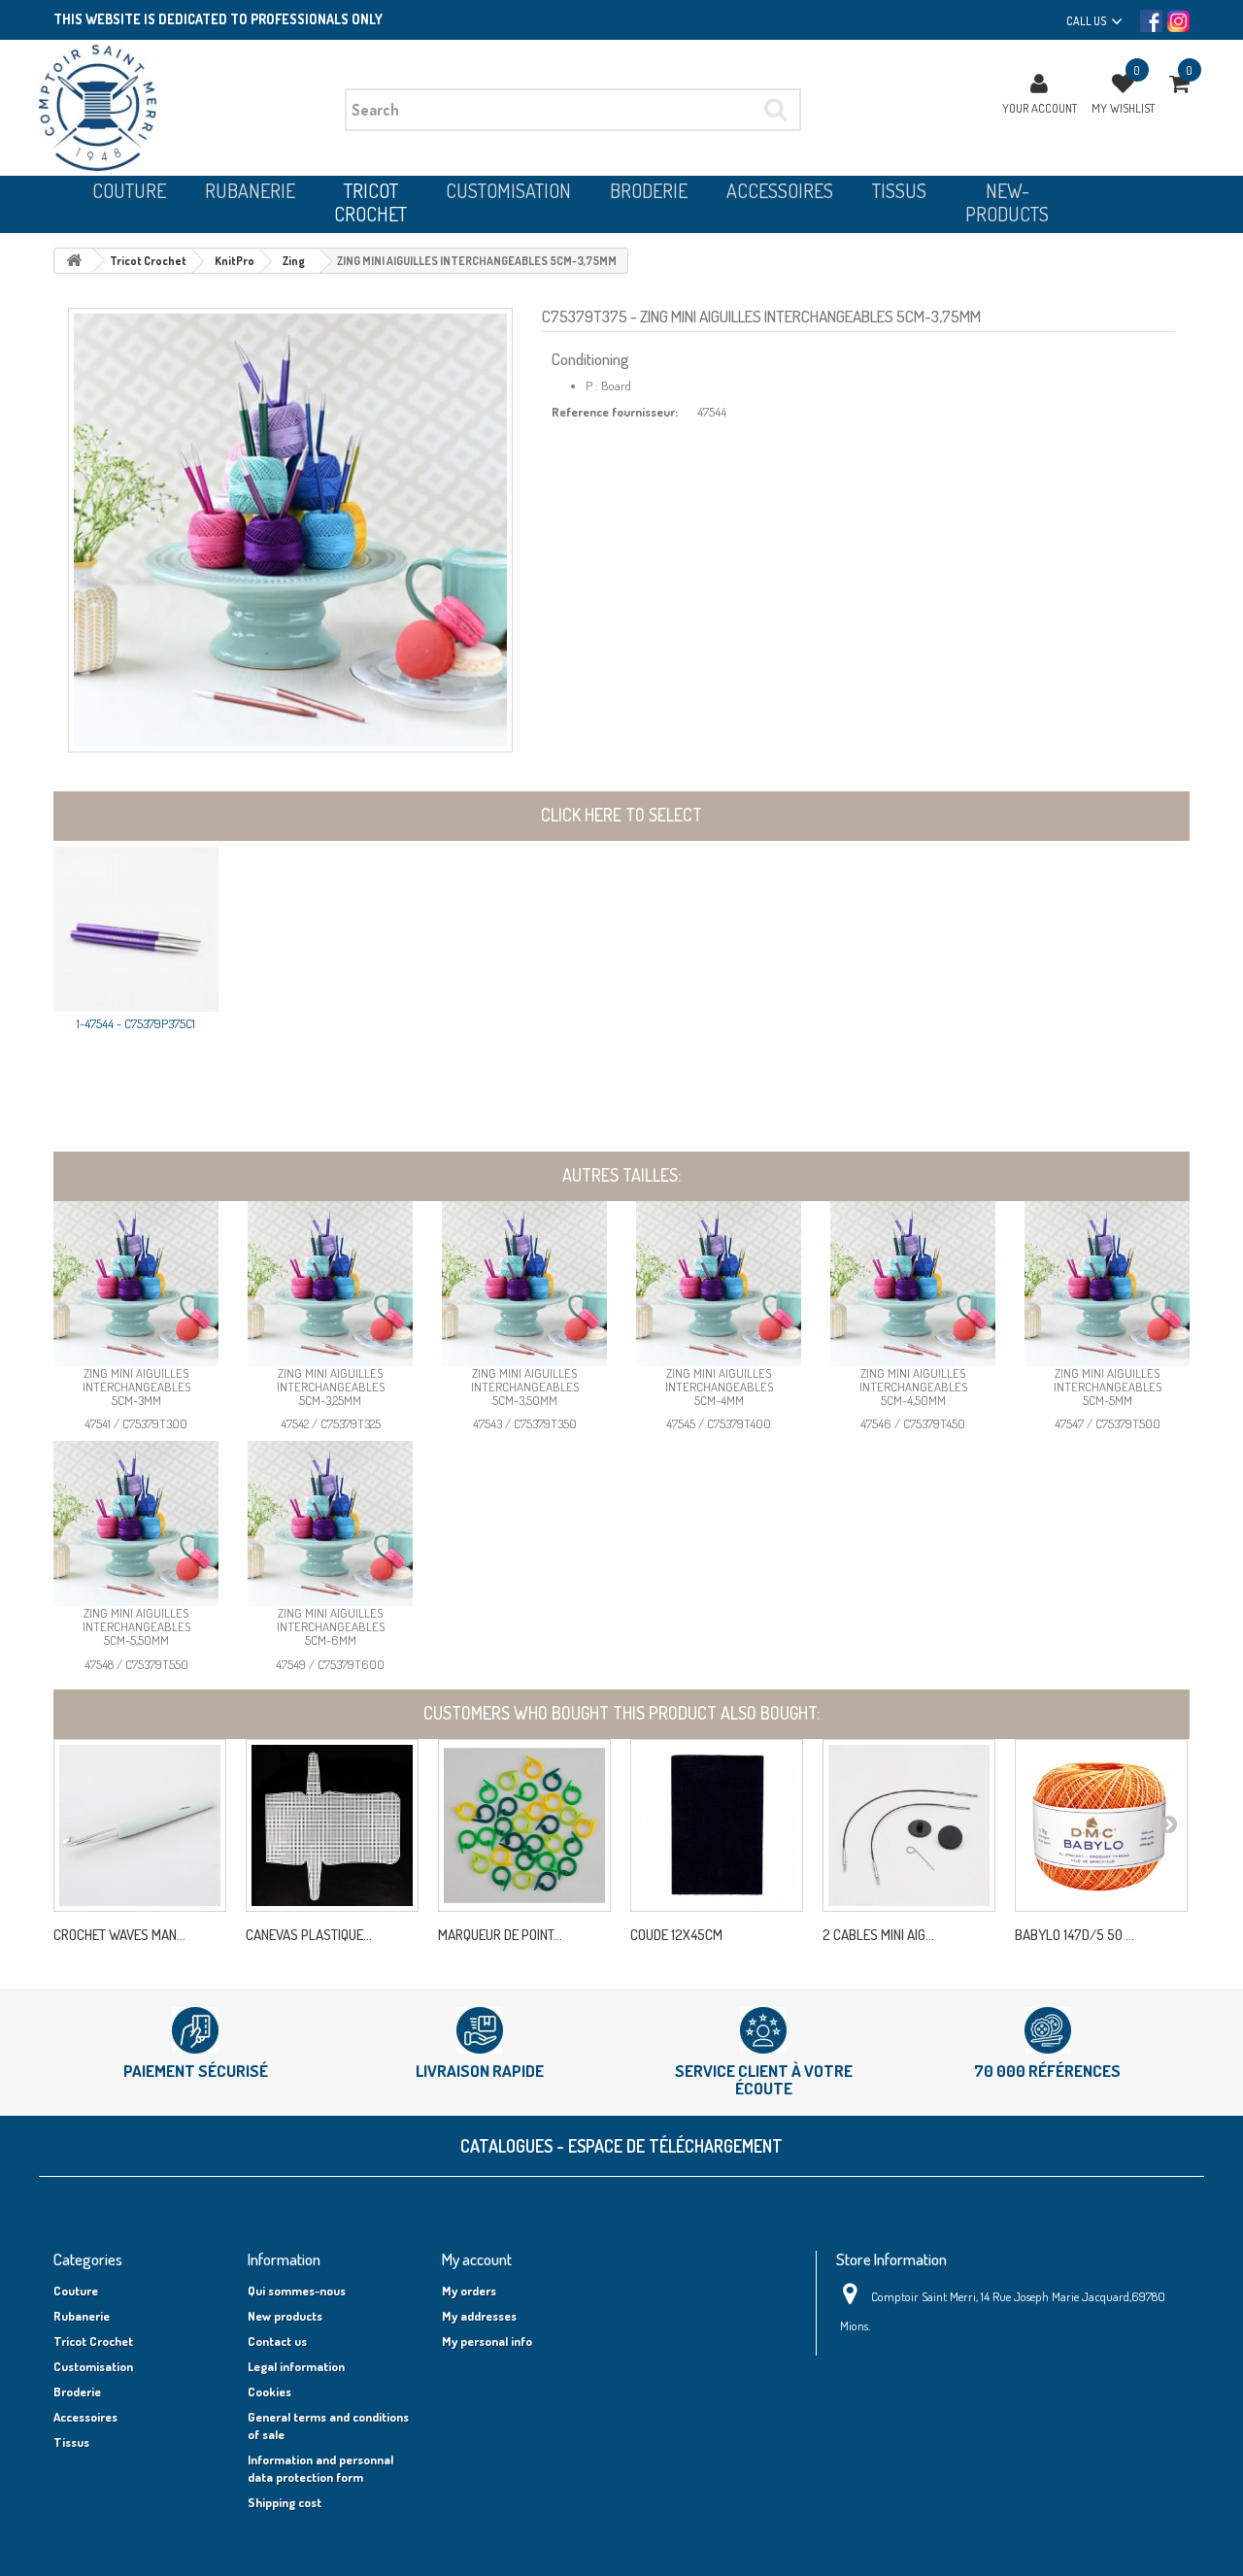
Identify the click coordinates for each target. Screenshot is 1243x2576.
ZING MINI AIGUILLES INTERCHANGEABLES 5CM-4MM (719, 1387)
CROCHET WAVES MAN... (119, 1935)
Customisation (93, 2366)
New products (285, 2316)
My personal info (487, 2341)
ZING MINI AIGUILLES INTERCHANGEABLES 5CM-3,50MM (525, 1387)
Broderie (77, 2392)
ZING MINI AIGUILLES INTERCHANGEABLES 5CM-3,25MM (331, 1387)
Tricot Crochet (93, 2341)
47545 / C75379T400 (719, 1423)
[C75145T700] (140, 1825)
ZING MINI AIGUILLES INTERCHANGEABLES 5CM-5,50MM (136, 1627)
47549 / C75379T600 (330, 1664)
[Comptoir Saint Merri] (185, 108)
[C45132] (332, 1825)
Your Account (1040, 108)
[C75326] (909, 1825)
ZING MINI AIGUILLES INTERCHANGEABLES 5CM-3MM (136, 1387)
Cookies (269, 2392)
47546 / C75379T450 (913, 1423)
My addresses (479, 2316)
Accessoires (85, 2417)
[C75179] (524, 1825)
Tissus (71, 2442)
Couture (76, 2291)
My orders (469, 2291)
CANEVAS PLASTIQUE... (309, 1935)
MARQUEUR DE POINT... (500, 1935)
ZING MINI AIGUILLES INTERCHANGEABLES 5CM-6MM (331, 1627)
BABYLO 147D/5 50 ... (1075, 1935)
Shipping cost (285, 2502)
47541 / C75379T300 (136, 1423)
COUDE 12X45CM (676, 1935)
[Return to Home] (74, 261)
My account (477, 2259)
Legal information (296, 2366)
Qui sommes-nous (297, 2291)
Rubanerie (82, 2316)
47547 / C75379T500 (1108, 1423)
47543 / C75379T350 (525, 1423)
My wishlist (1123, 108)
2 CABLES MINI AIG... (878, 1935)
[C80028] (717, 1825)
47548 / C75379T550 (136, 1664)
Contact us (277, 2341)
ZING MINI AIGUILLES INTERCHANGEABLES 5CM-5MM (1108, 1387)
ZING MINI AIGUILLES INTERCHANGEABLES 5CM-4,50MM (913, 1387)
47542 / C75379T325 (331, 1423)
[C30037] (1101, 1825)
